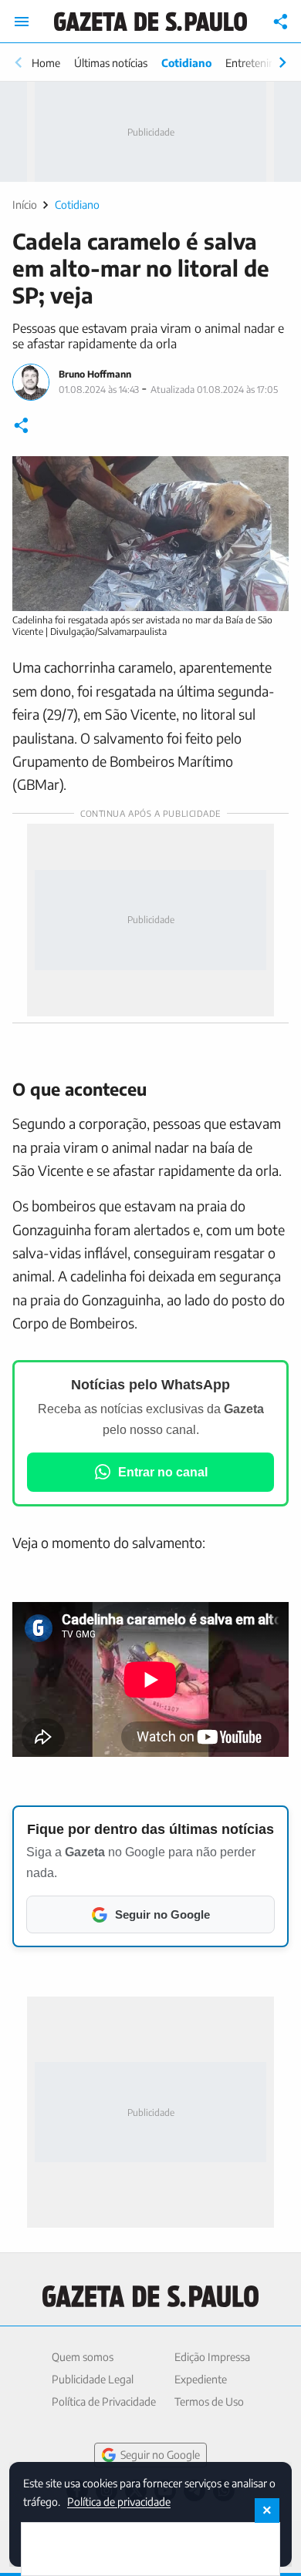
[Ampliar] (269, 476)
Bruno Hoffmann (95, 374)
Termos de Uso (209, 2401)
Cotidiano (186, 63)
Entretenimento (262, 63)
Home (46, 63)
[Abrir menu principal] (22, 22)
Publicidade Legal (93, 2379)
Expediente (201, 2379)
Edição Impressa (212, 2357)
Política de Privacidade (104, 2401)
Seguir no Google (160, 2455)
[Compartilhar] (281, 22)
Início (25, 205)
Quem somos (83, 2357)
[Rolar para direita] (282, 62)
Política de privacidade (119, 2501)
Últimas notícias (111, 63)
